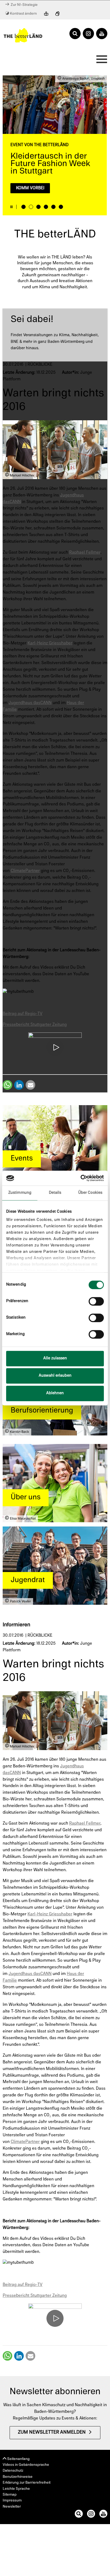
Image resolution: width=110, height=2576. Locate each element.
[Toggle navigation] (100, 61)
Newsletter (12, 2507)
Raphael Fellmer (85, 553)
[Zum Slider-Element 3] (38, 207)
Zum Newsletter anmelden (52, 2433)
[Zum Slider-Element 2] (31, 207)
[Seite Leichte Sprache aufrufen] (46, 14)
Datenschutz (13, 2471)
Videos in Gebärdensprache (26, 2465)
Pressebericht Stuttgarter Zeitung (35, 1025)
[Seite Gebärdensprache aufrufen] (57, 14)
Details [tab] (55, 1193)
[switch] (96, 1301)
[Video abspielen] (55, 1048)
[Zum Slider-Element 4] (46, 207)
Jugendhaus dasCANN (30, 703)
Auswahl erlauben (55, 1376)
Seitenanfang (18, 2459)
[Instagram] (88, 34)
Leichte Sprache (16, 2489)
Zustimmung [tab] (20, 1193)
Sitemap (10, 2495)
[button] (7, 1085)
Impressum (12, 2501)
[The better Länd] (23, 35)
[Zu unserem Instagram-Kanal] (91, 2515)
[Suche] (79, 2515)
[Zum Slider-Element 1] (23, 207)
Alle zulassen (55, 1358)
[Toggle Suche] (75, 34)
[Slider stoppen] (11, 207)
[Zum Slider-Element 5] (53, 207)
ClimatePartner (25, 871)
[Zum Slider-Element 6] (61, 207)
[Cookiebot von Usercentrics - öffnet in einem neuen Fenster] (80, 1178)
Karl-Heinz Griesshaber (50, 643)
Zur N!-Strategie (23, 5)
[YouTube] (102, 34)
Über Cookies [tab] (90, 1193)
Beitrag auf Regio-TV (23, 1014)
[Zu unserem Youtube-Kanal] (103, 2515)
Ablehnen (55, 1393)
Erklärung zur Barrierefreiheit (27, 2483)
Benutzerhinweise (18, 2477)
